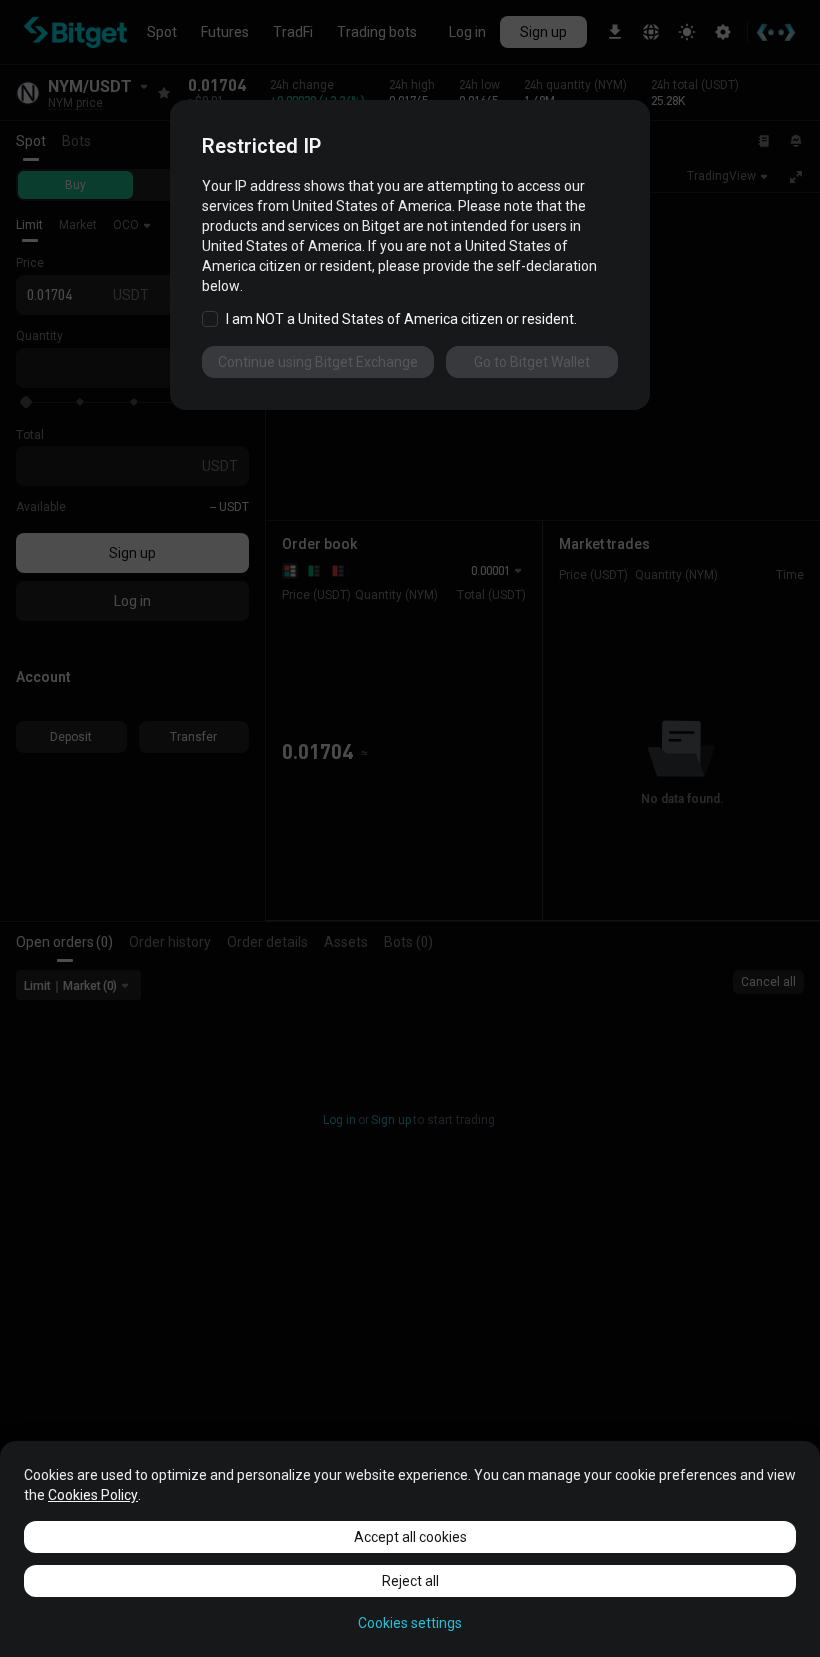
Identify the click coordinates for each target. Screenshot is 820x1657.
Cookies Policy (93, 1495)
